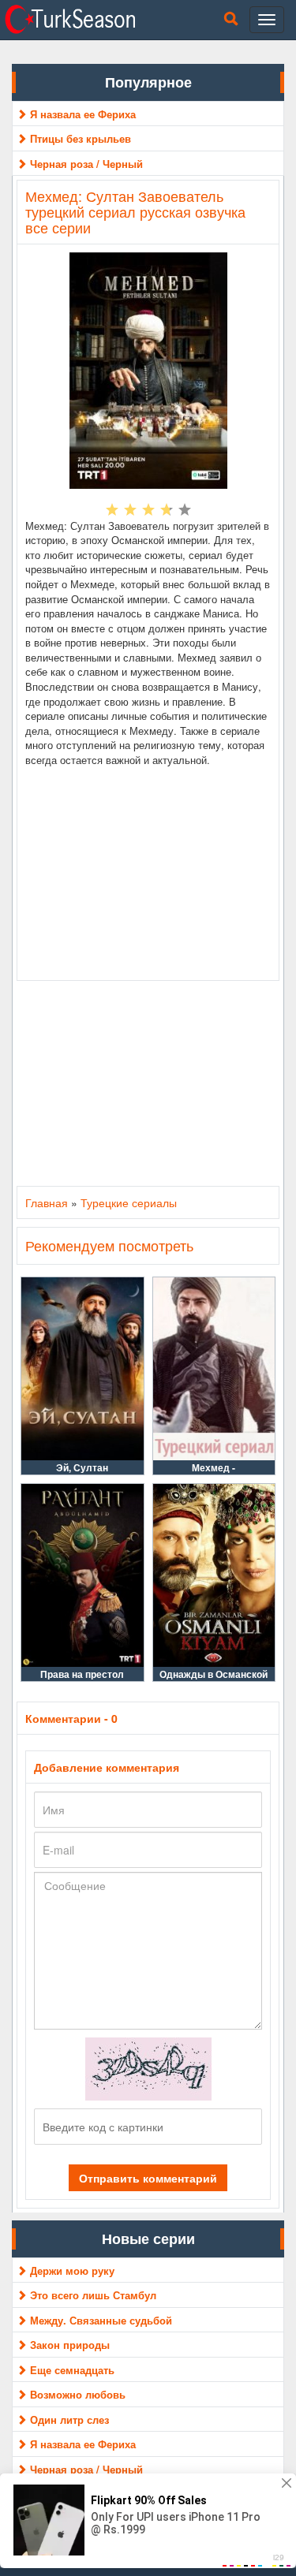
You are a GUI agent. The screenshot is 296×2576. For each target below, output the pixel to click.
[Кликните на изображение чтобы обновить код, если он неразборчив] (148, 2067)
